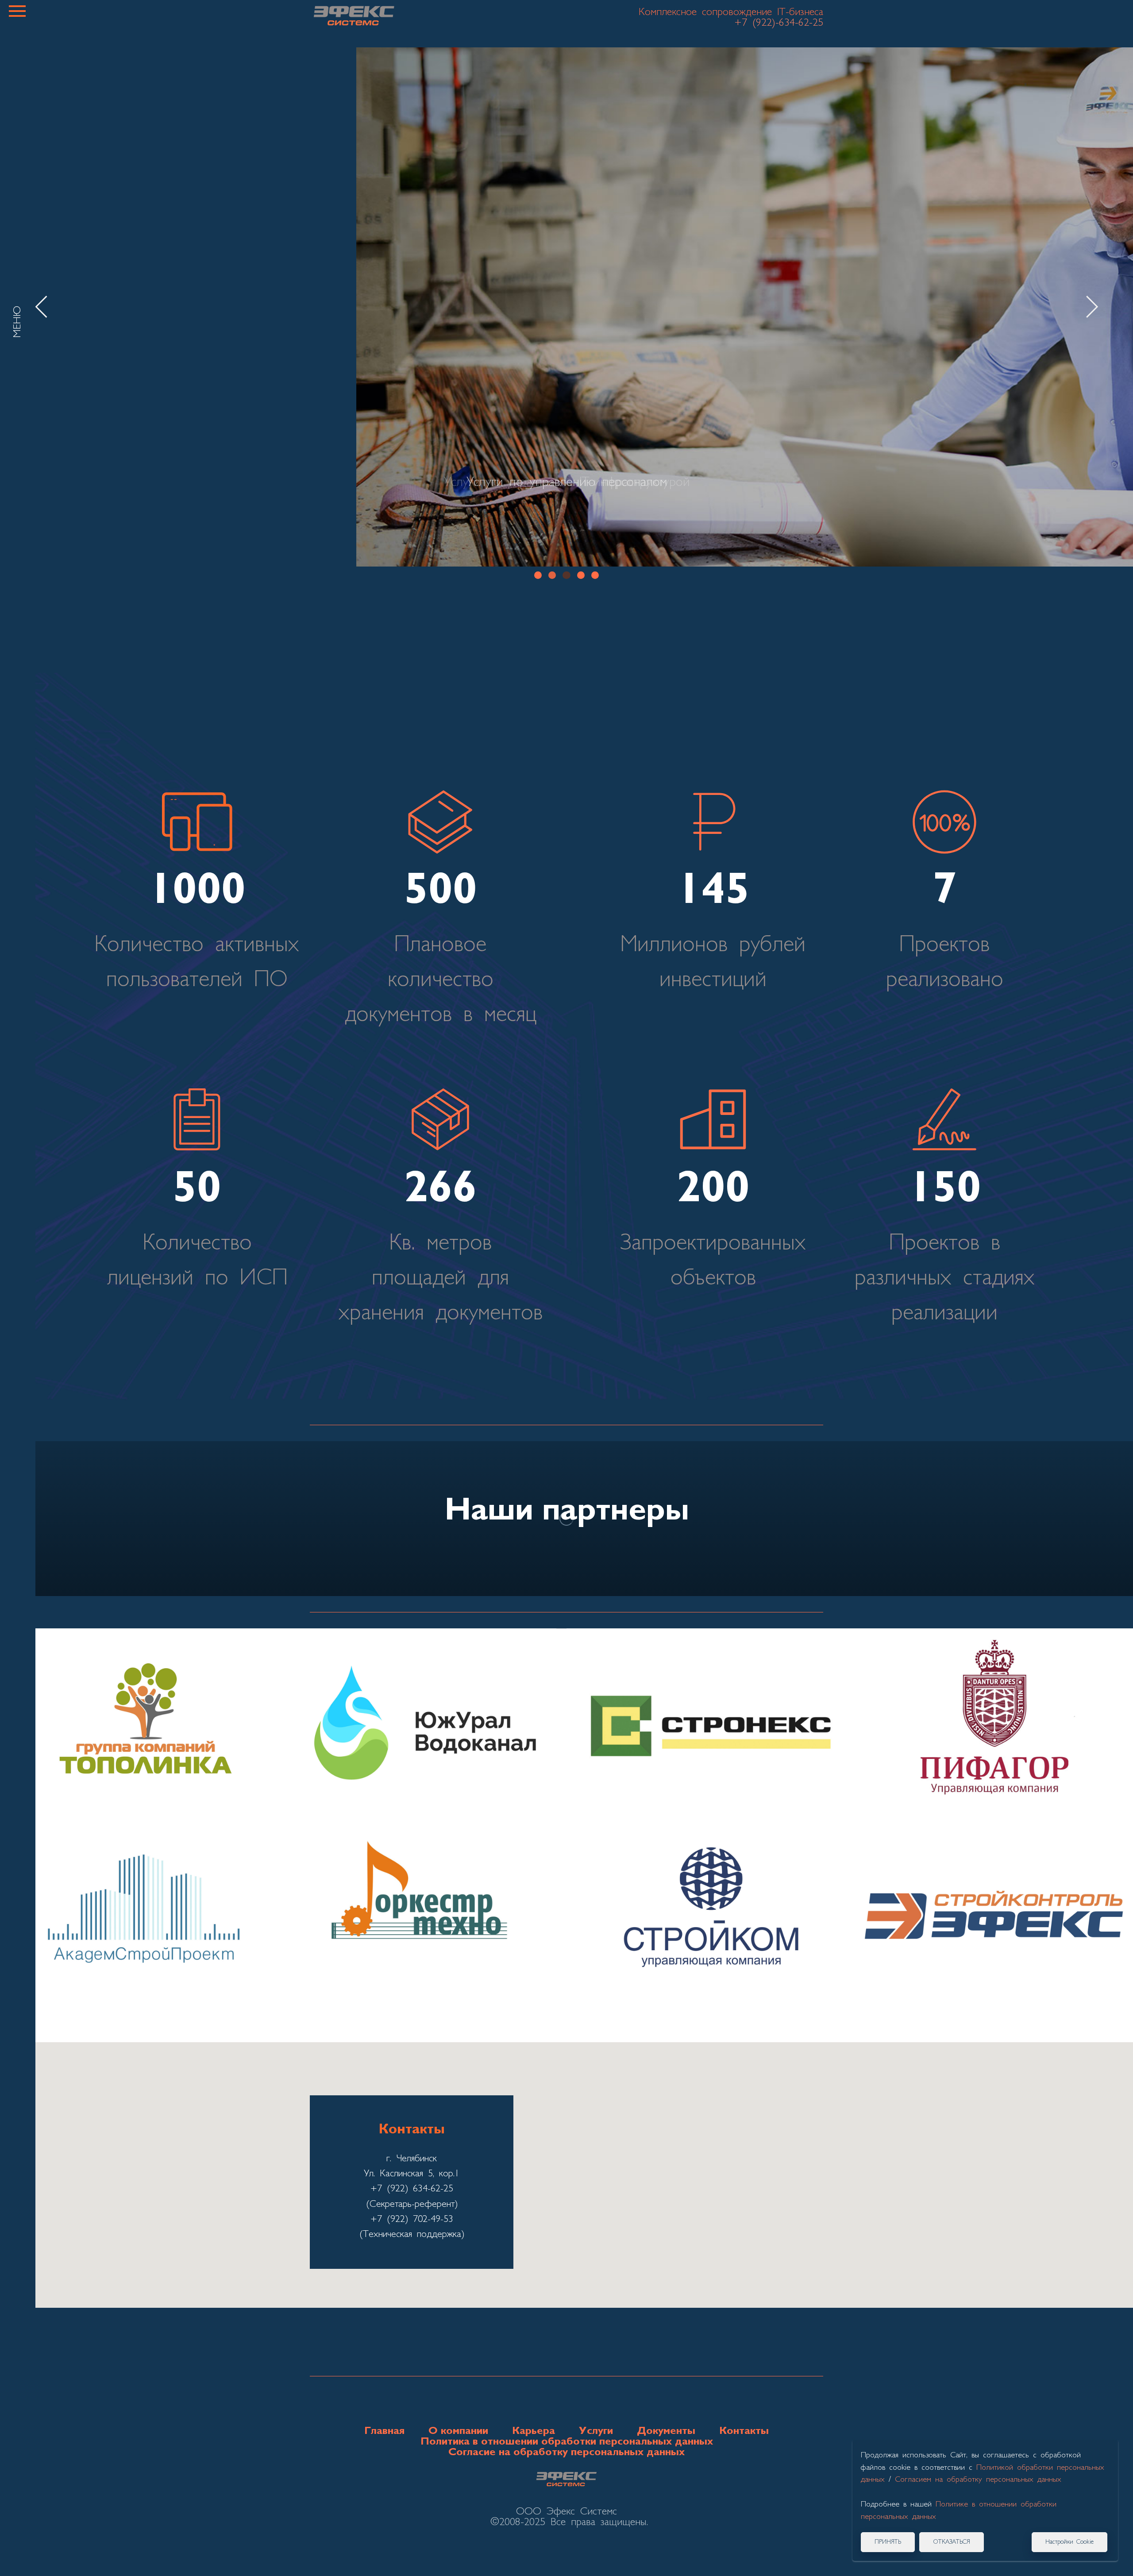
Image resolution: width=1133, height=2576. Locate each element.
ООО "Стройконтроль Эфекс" (992, 1920)
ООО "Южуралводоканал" (425, 1733)
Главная (384, 2431)
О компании (458, 2431)
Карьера (534, 2431)
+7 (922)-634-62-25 (779, 23)
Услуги (596, 2431)
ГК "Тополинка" (142, 1733)
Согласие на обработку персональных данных (566, 2453)
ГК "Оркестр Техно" (425, 1920)
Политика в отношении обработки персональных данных (567, 2442)
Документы (666, 2431)
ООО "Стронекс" (708, 1733)
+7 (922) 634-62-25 (412, 2189)
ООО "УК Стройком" (708, 1920)
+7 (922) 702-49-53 (412, 2219)
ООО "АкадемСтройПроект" (142, 1920)
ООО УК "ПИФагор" (991, 1733)
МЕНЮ (18, 322)
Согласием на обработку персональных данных (978, 2480)
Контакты (744, 2431)
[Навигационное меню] (17, 11)
